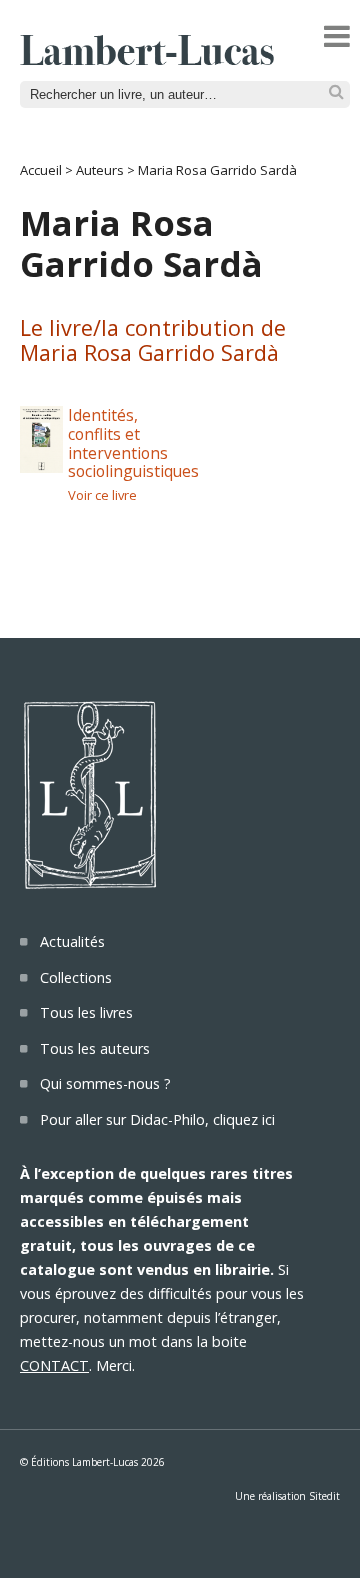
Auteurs (100, 170)
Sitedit (324, 1496)
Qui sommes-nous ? (105, 1083)
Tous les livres (86, 1012)
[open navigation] (337, 36)
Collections (76, 977)
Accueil (41, 170)
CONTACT (54, 1365)
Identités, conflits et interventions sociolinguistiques (133, 443)
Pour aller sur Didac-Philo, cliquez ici (157, 1119)
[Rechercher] (336, 92)
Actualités (72, 941)
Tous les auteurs (95, 1048)
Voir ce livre (102, 495)
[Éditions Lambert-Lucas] (147, 59)
